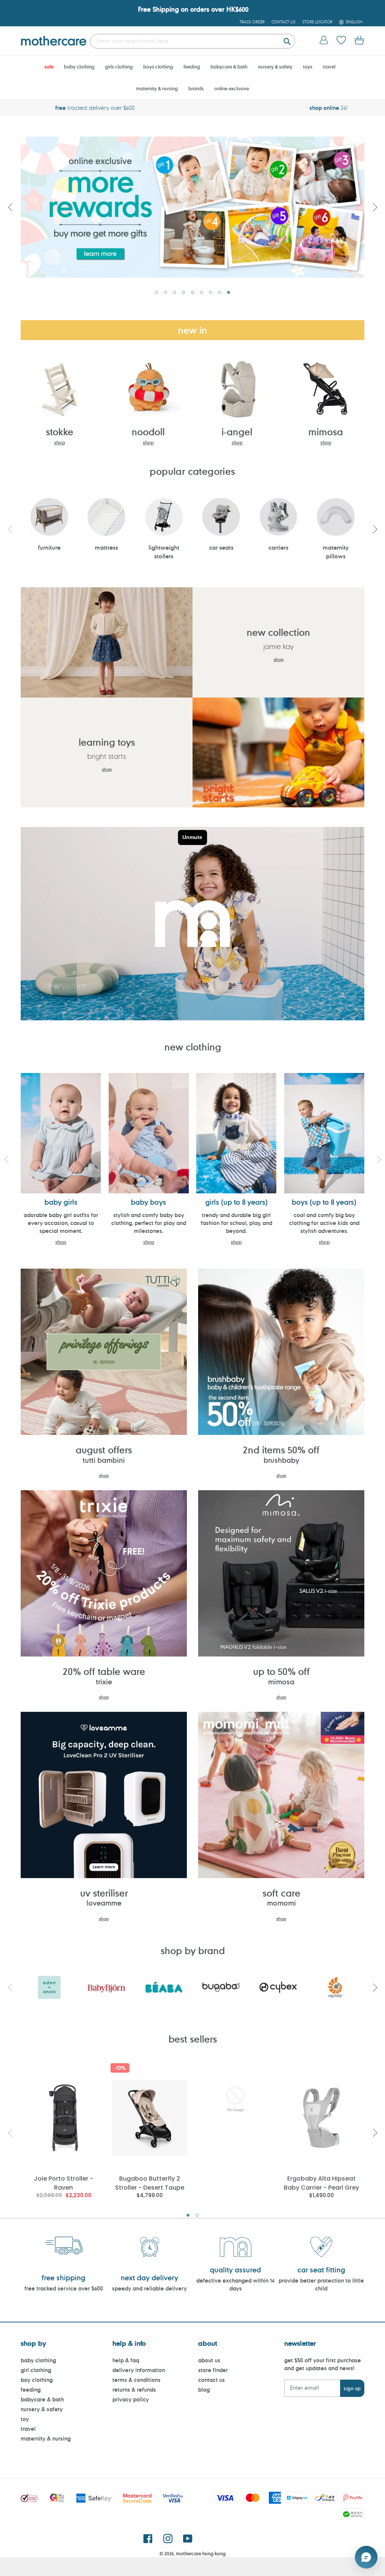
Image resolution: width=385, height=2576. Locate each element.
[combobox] (192, 41)
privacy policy (131, 2399)
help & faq (126, 2360)
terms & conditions (136, 2380)
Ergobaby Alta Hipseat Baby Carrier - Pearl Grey (321, 2183)
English (354, 22)
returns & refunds (134, 2390)
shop (60, 442)
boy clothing (37, 2380)
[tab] (156, 292)
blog (204, 2390)
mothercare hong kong (201, 2553)
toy (25, 2419)
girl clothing (36, 2370)
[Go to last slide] (10, 207)
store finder (213, 2370)
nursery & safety (42, 2409)
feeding (31, 2390)
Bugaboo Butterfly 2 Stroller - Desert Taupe (150, 2183)
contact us (211, 2380)
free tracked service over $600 (64, 2288)
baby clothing (38, 2360)
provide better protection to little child (321, 2284)
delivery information (139, 2370)
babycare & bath (42, 2399)
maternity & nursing (46, 2438)
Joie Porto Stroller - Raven (64, 2183)
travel (28, 2429)
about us (209, 2360)
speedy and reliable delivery (149, 2288)
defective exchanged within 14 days (235, 2284)
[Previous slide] (10, 529)
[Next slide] (375, 207)
